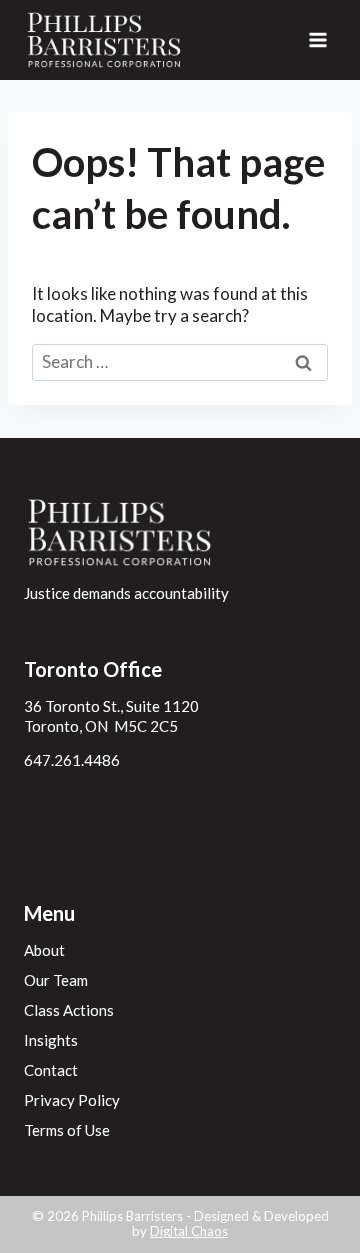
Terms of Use (67, 1130)
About (44, 950)
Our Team (56, 980)
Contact (51, 1070)
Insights (51, 1040)
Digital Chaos (189, 1231)
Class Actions (69, 1010)
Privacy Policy (72, 1100)
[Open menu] (317, 39)
